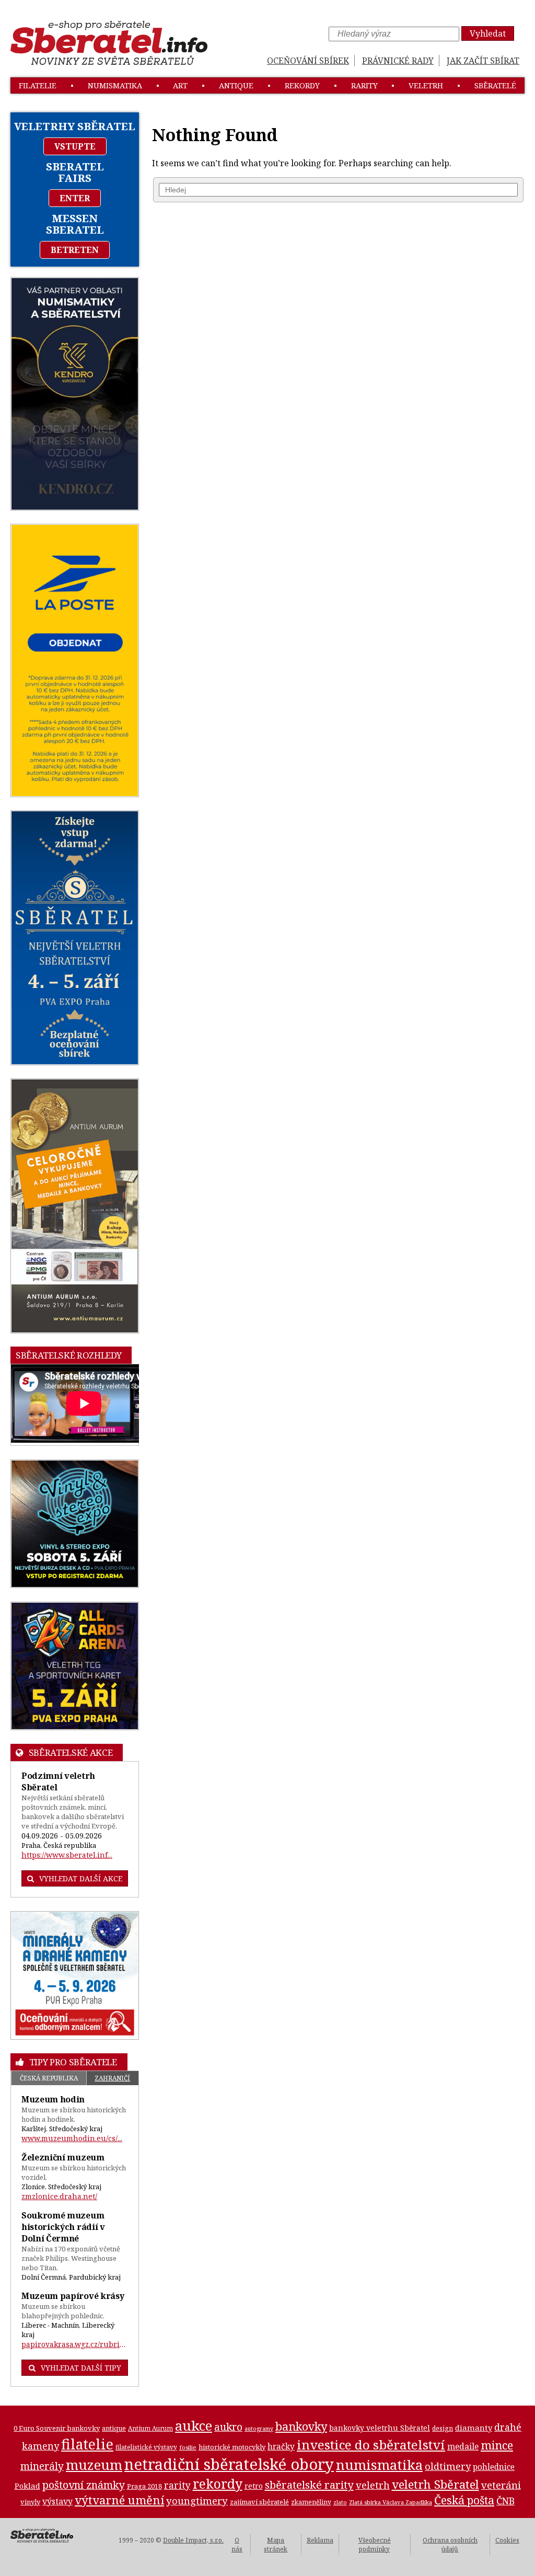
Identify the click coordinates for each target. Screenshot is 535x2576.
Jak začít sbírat (483, 61)
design (443, 2428)
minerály (42, 2466)
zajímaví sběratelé (259, 2502)
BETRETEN (75, 250)
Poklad (27, 2486)
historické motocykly (232, 2447)
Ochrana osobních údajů (450, 2545)
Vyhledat (488, 33)
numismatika (115, 85)
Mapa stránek (276, 2545)
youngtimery (197, 2500)
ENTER (75, 198)
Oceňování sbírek (308, 61)
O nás (237, 2545)
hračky (281, 2447)
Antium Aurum (150, 2428)
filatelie (38, 85)
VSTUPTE (75, 146)
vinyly (30, 2502)
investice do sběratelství (371, 2445)
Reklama (320, 2540)
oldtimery (448, 2466)
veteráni (501, 2485)
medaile (463, 2446)
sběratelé (495, 85)
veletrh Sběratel (435, 2484)
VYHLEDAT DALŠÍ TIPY (81, 2368)
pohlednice (494, 2467)
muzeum (94, 2465)
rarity (364, 85)
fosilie (188, 2447)
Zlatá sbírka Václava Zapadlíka (391, 2502)
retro (254, 2486)
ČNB (505, 2501)
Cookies (507, 2540)
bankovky (301, 2426)
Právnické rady (398, 61)
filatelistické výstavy (146, 2447)
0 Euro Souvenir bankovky (57, 2428)
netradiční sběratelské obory (229, 2464)
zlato (340, 2502)
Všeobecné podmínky (375, 2545)
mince (497, 2445)
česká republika (49, 2078)
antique (236, 85)
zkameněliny (311, 2502)
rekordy (302, 85)
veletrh (426, 85)
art (180, 85)
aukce (194, 2425)
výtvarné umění (119, 2500)
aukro (228, 2427)
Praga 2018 (144, 2486)
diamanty (474, 2428)
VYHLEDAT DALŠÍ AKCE (81, 1878)
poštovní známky (84, 2485)
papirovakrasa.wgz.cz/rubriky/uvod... (75, 2344)
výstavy (57, 2501)
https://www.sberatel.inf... (67, 1855)
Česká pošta (464, 2500)
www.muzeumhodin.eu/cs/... (72, 2138)
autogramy (259, 2429)
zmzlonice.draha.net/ (59, 2196)
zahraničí (112, 2078)
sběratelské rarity (309, 2485)
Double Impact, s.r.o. (193, 2540)
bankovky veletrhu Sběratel (380, 2428)
